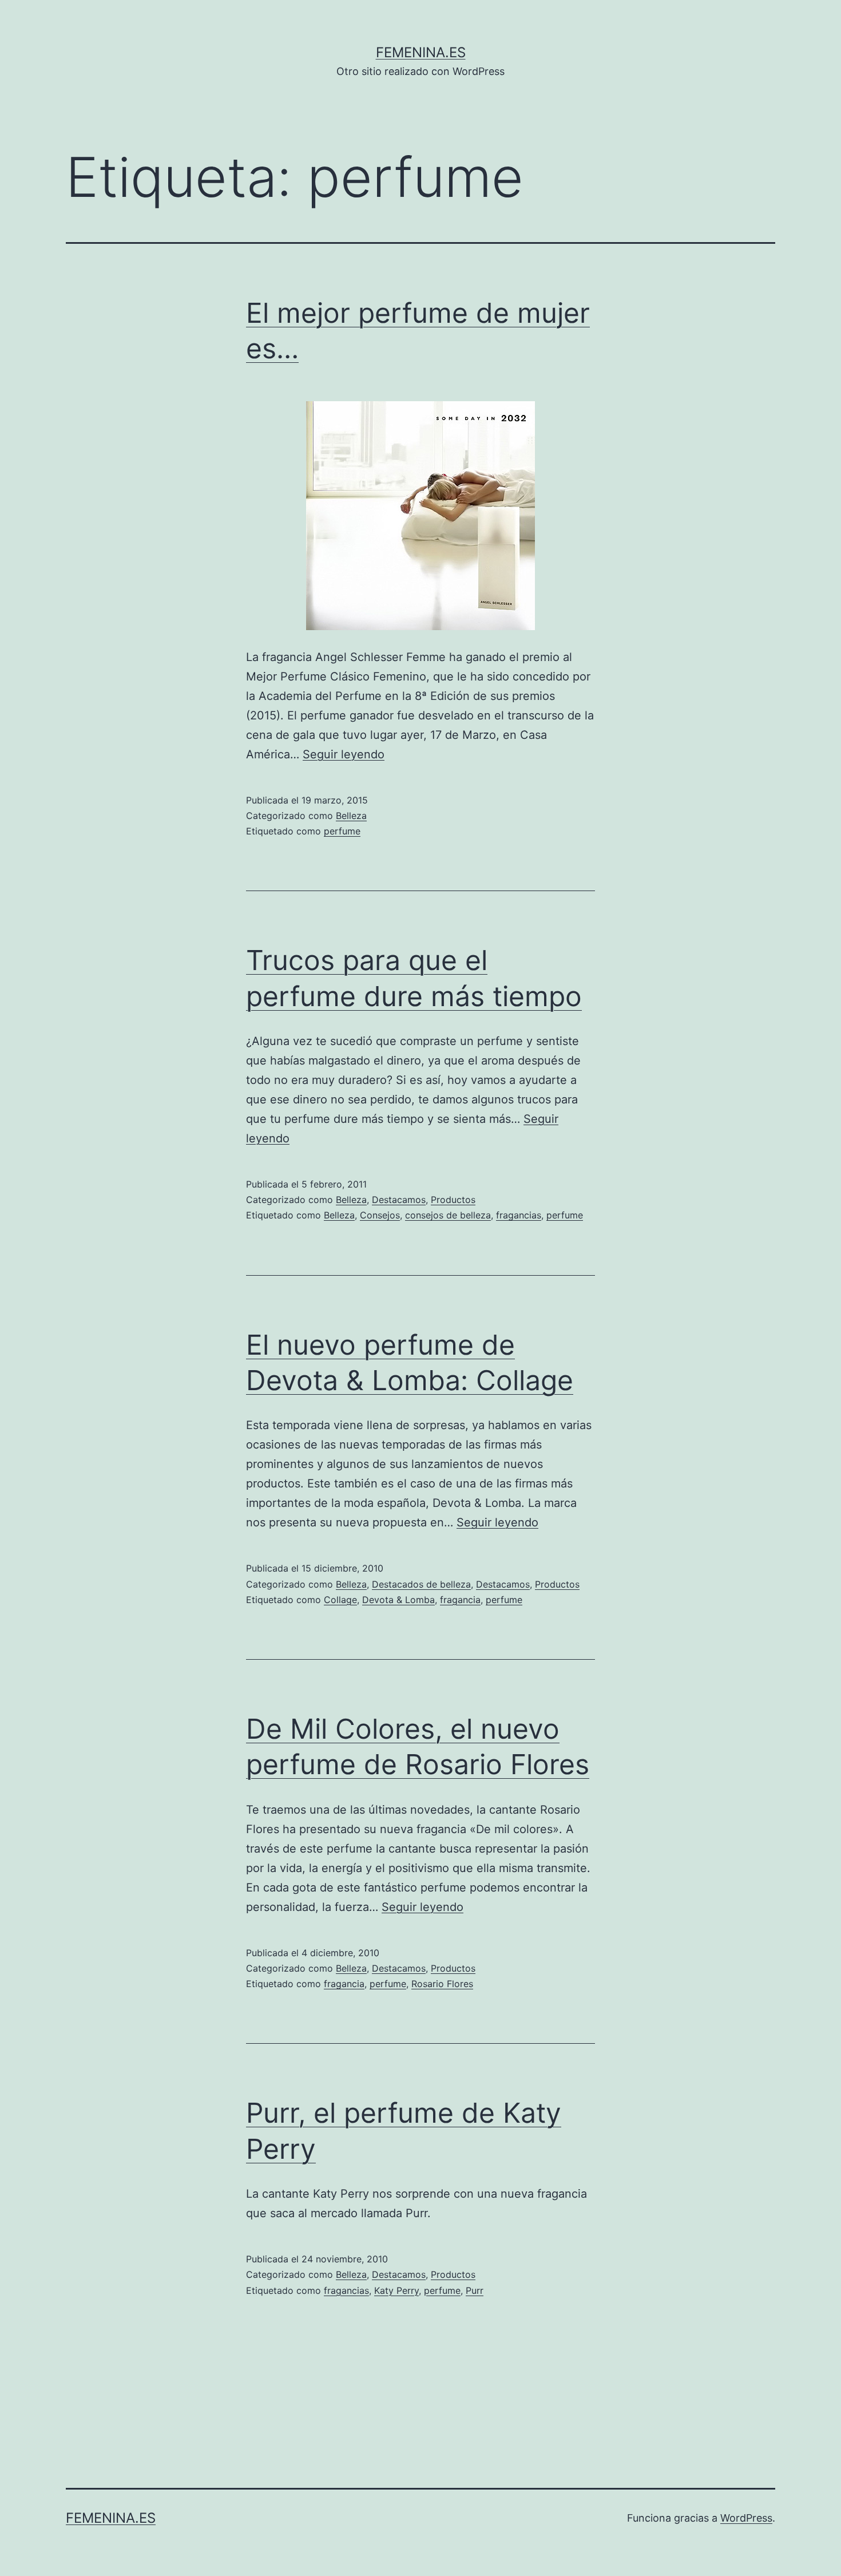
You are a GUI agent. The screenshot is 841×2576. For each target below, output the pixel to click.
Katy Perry (396, 2290)
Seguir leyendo (344, 754)
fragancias (519, 1215)
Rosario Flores (442, 1984)
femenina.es (421, 52)
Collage (340, 1600)
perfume (342, 831)
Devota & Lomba (398, 1600)
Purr (475, 2290)
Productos (453, 1200)
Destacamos (399, 1200)
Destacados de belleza (421, 1584)
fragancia (460, 1600)
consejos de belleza (448, 1215)
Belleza (351, 816)
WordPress (746, 2518)
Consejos (380, 1215)
